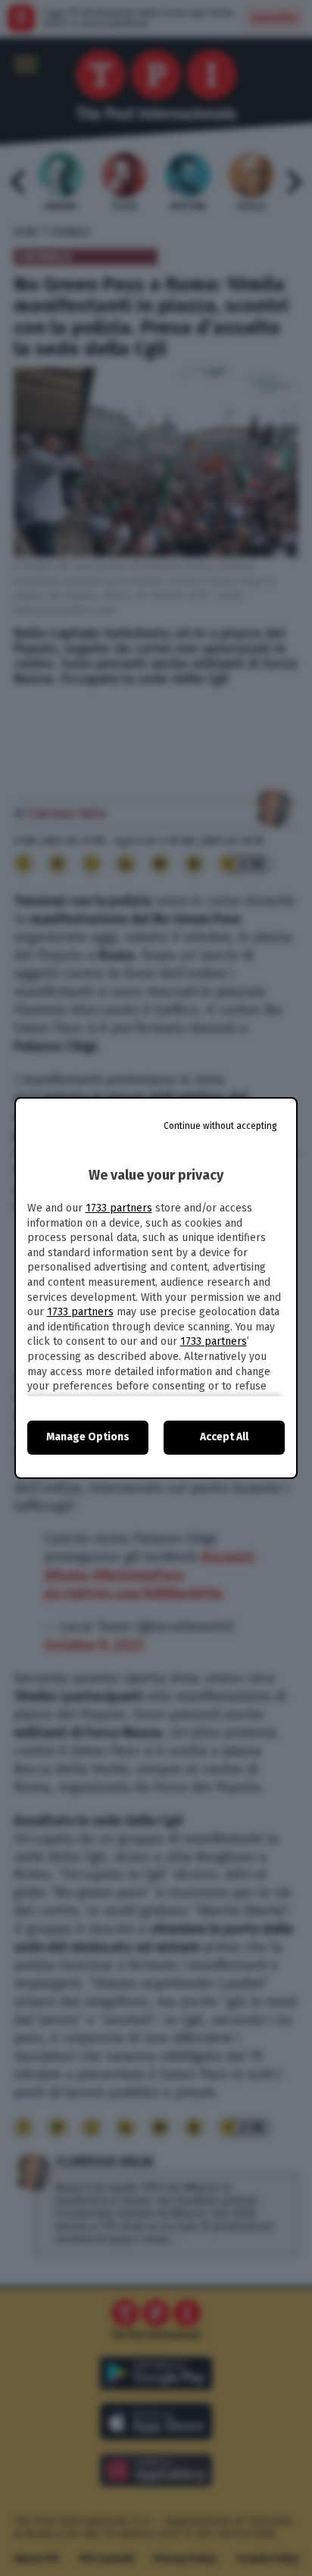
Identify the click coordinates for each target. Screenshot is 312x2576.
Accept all (224, 1437)
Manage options (88, 1437)
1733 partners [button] (119, 1208)
